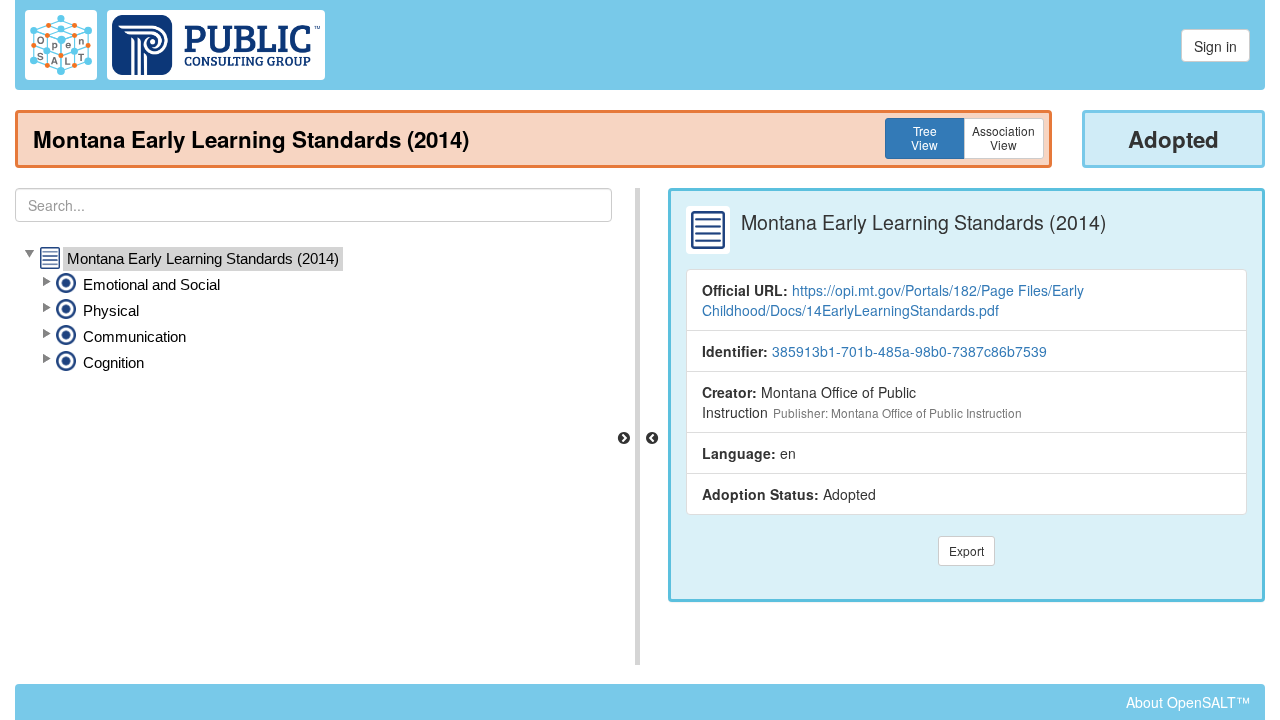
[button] (29, 255)
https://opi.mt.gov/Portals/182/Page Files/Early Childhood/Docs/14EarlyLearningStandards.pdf (893, 300)
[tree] (313, 311)
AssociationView (1003, 137)
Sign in (1215, 46)
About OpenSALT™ (1188, 702)
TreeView (924, 137)
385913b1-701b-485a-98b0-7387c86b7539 (909, 351)
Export (966, 550)
